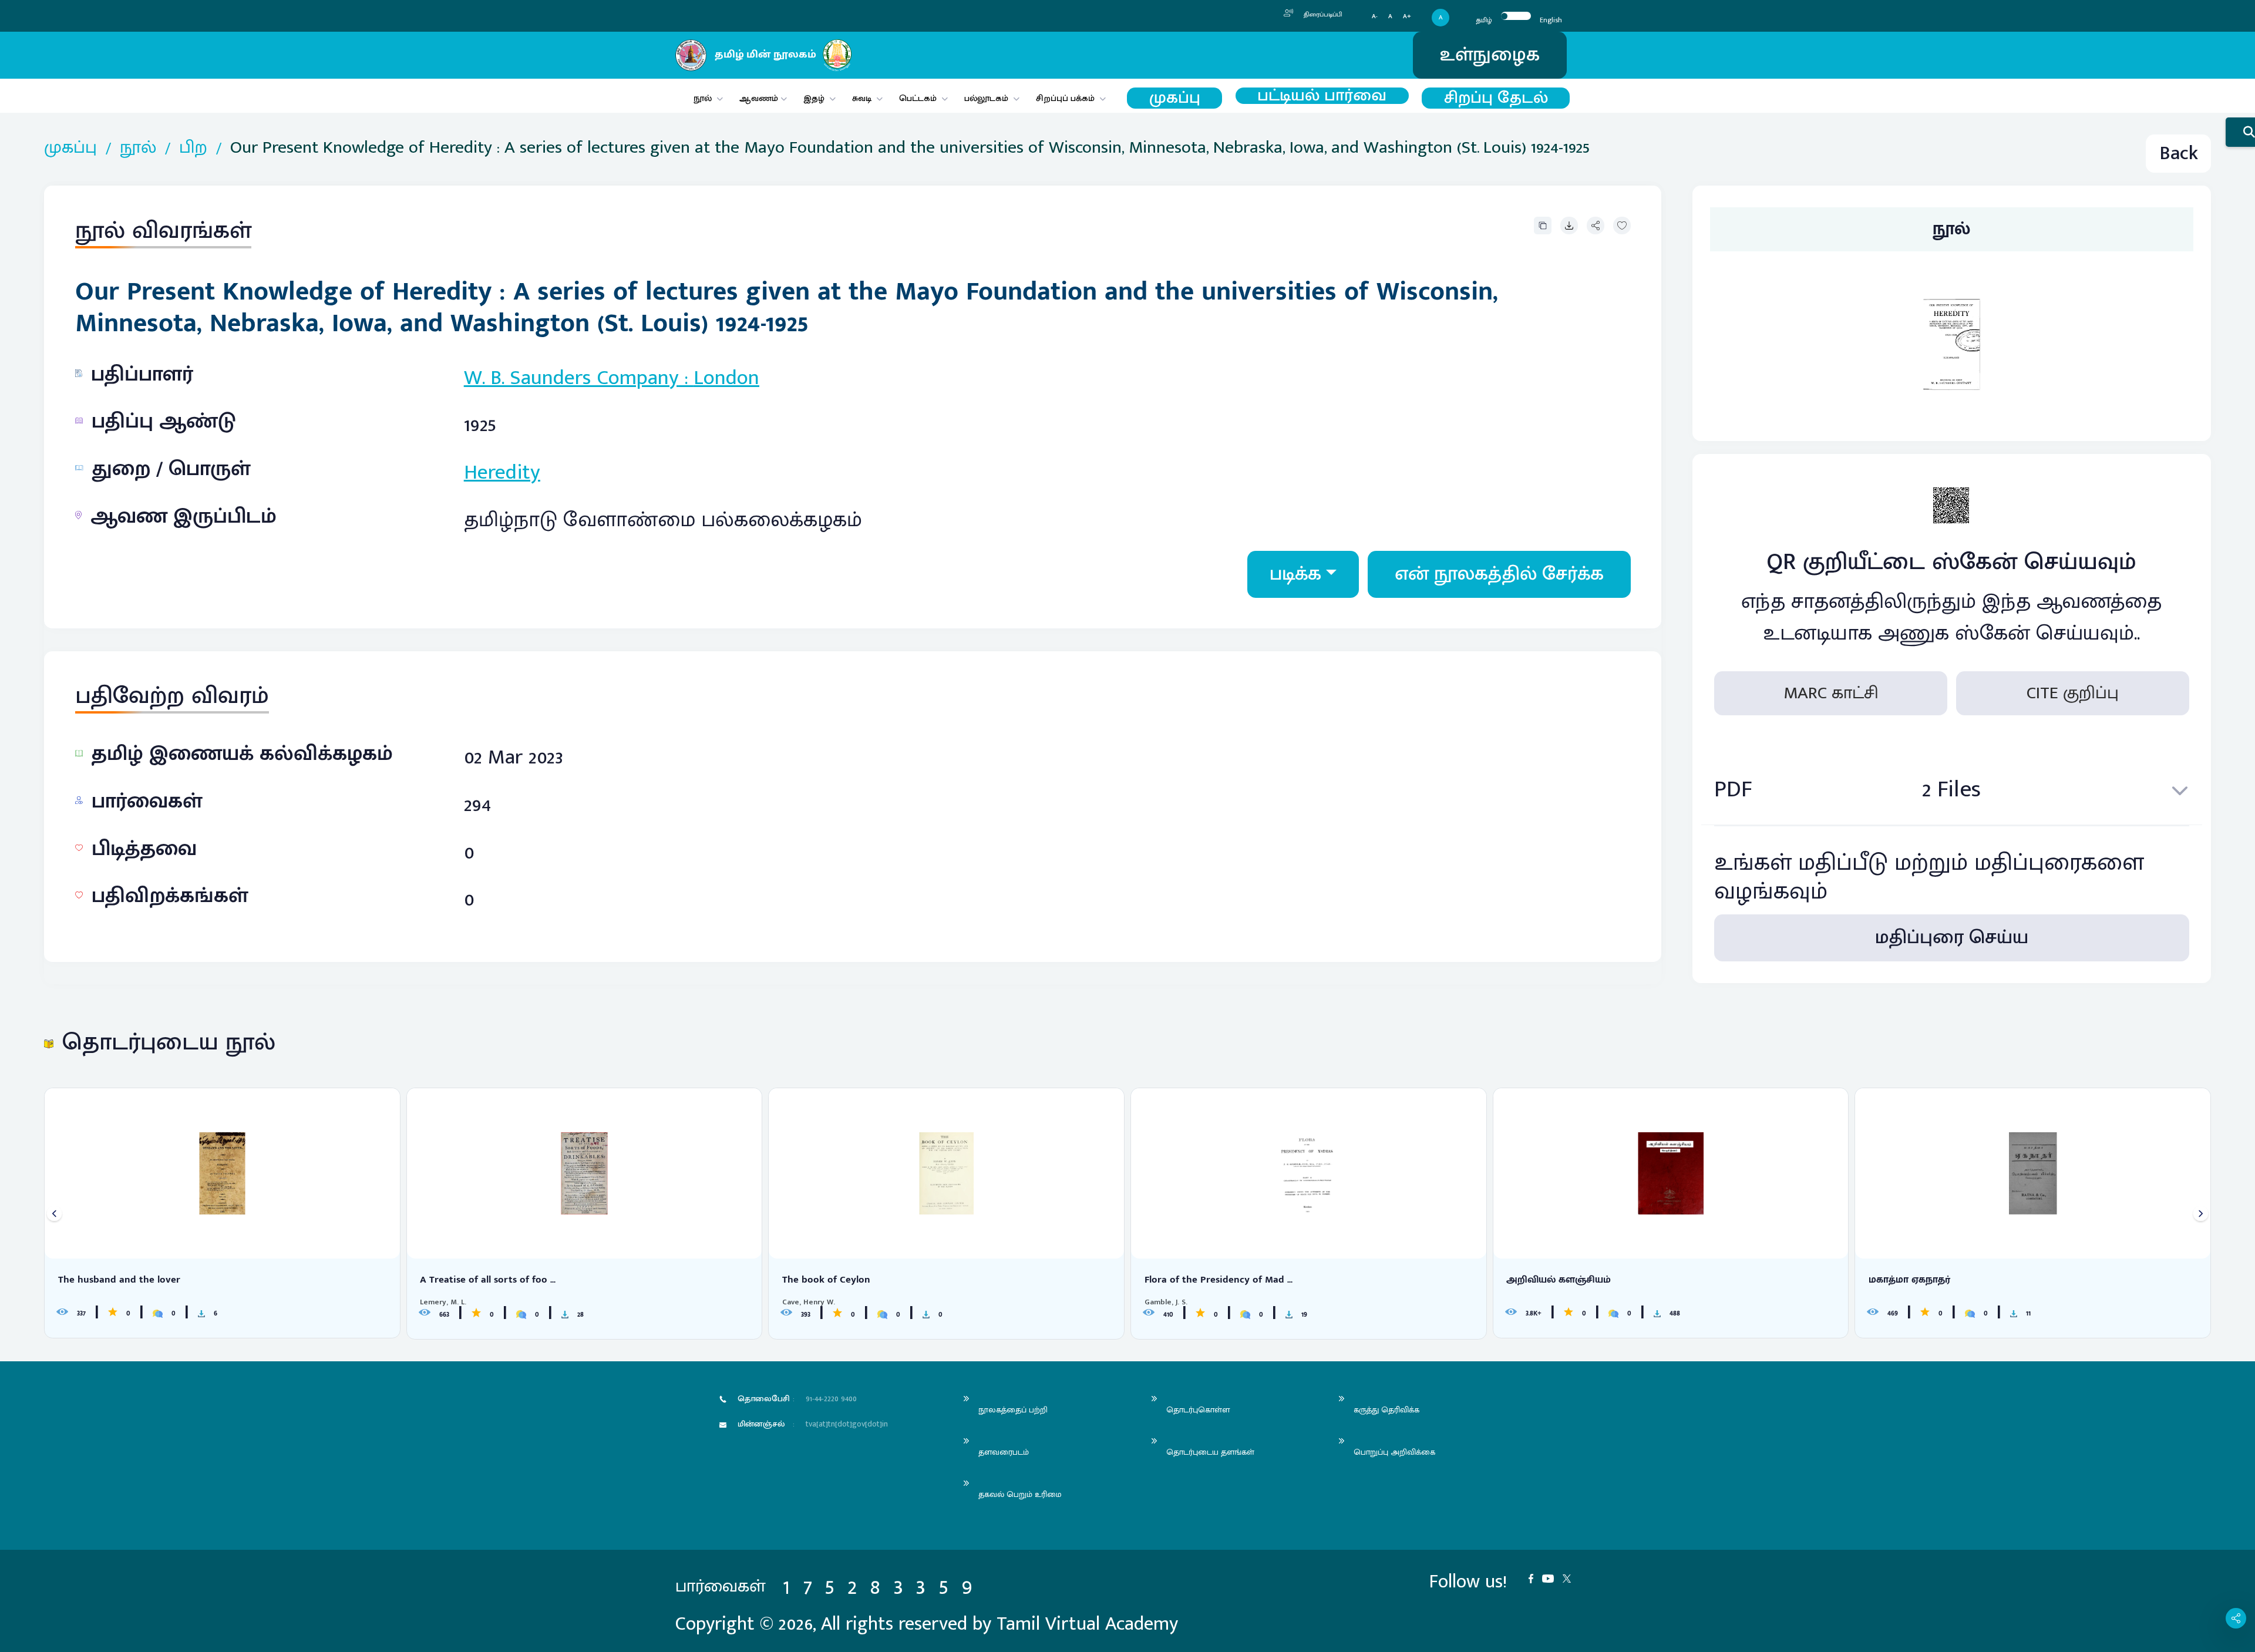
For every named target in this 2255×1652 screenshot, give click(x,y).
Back (2179, 154)
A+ (1407, 17)
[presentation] (54, 1214)
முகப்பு (1175, 98)
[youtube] (1552, 1578)
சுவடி (862, 98)
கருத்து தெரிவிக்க (1386, 1410)
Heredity (502, 472)
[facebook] (1535, 1578)
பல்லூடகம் (986, 98)
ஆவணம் (760, 98)
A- (1375, 17)
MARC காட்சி (1831, 693)
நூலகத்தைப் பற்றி (1013, 1410)
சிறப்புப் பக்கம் (1065, 98)
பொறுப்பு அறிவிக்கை (1394, 1452)
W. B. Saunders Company (571, 378)
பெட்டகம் (918, 98)
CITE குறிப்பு (2073, 693)
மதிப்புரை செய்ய (1952, 938)
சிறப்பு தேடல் (1496, 98)
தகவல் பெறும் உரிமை (1020, 1494)
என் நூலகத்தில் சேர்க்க (1499, 574)
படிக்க (1295, 574)
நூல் (703, 98)
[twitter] (1571, 1578)
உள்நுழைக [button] (1490, 55)
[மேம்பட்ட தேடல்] (2240, 132)
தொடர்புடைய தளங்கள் (1210, 1452)
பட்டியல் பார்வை (1322, 96)
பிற (193, 148)
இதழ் (814, 98)
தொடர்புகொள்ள (1198, 1410)
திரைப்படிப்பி (1322, 15)
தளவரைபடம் (1004, 1452)
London (726, 378)
